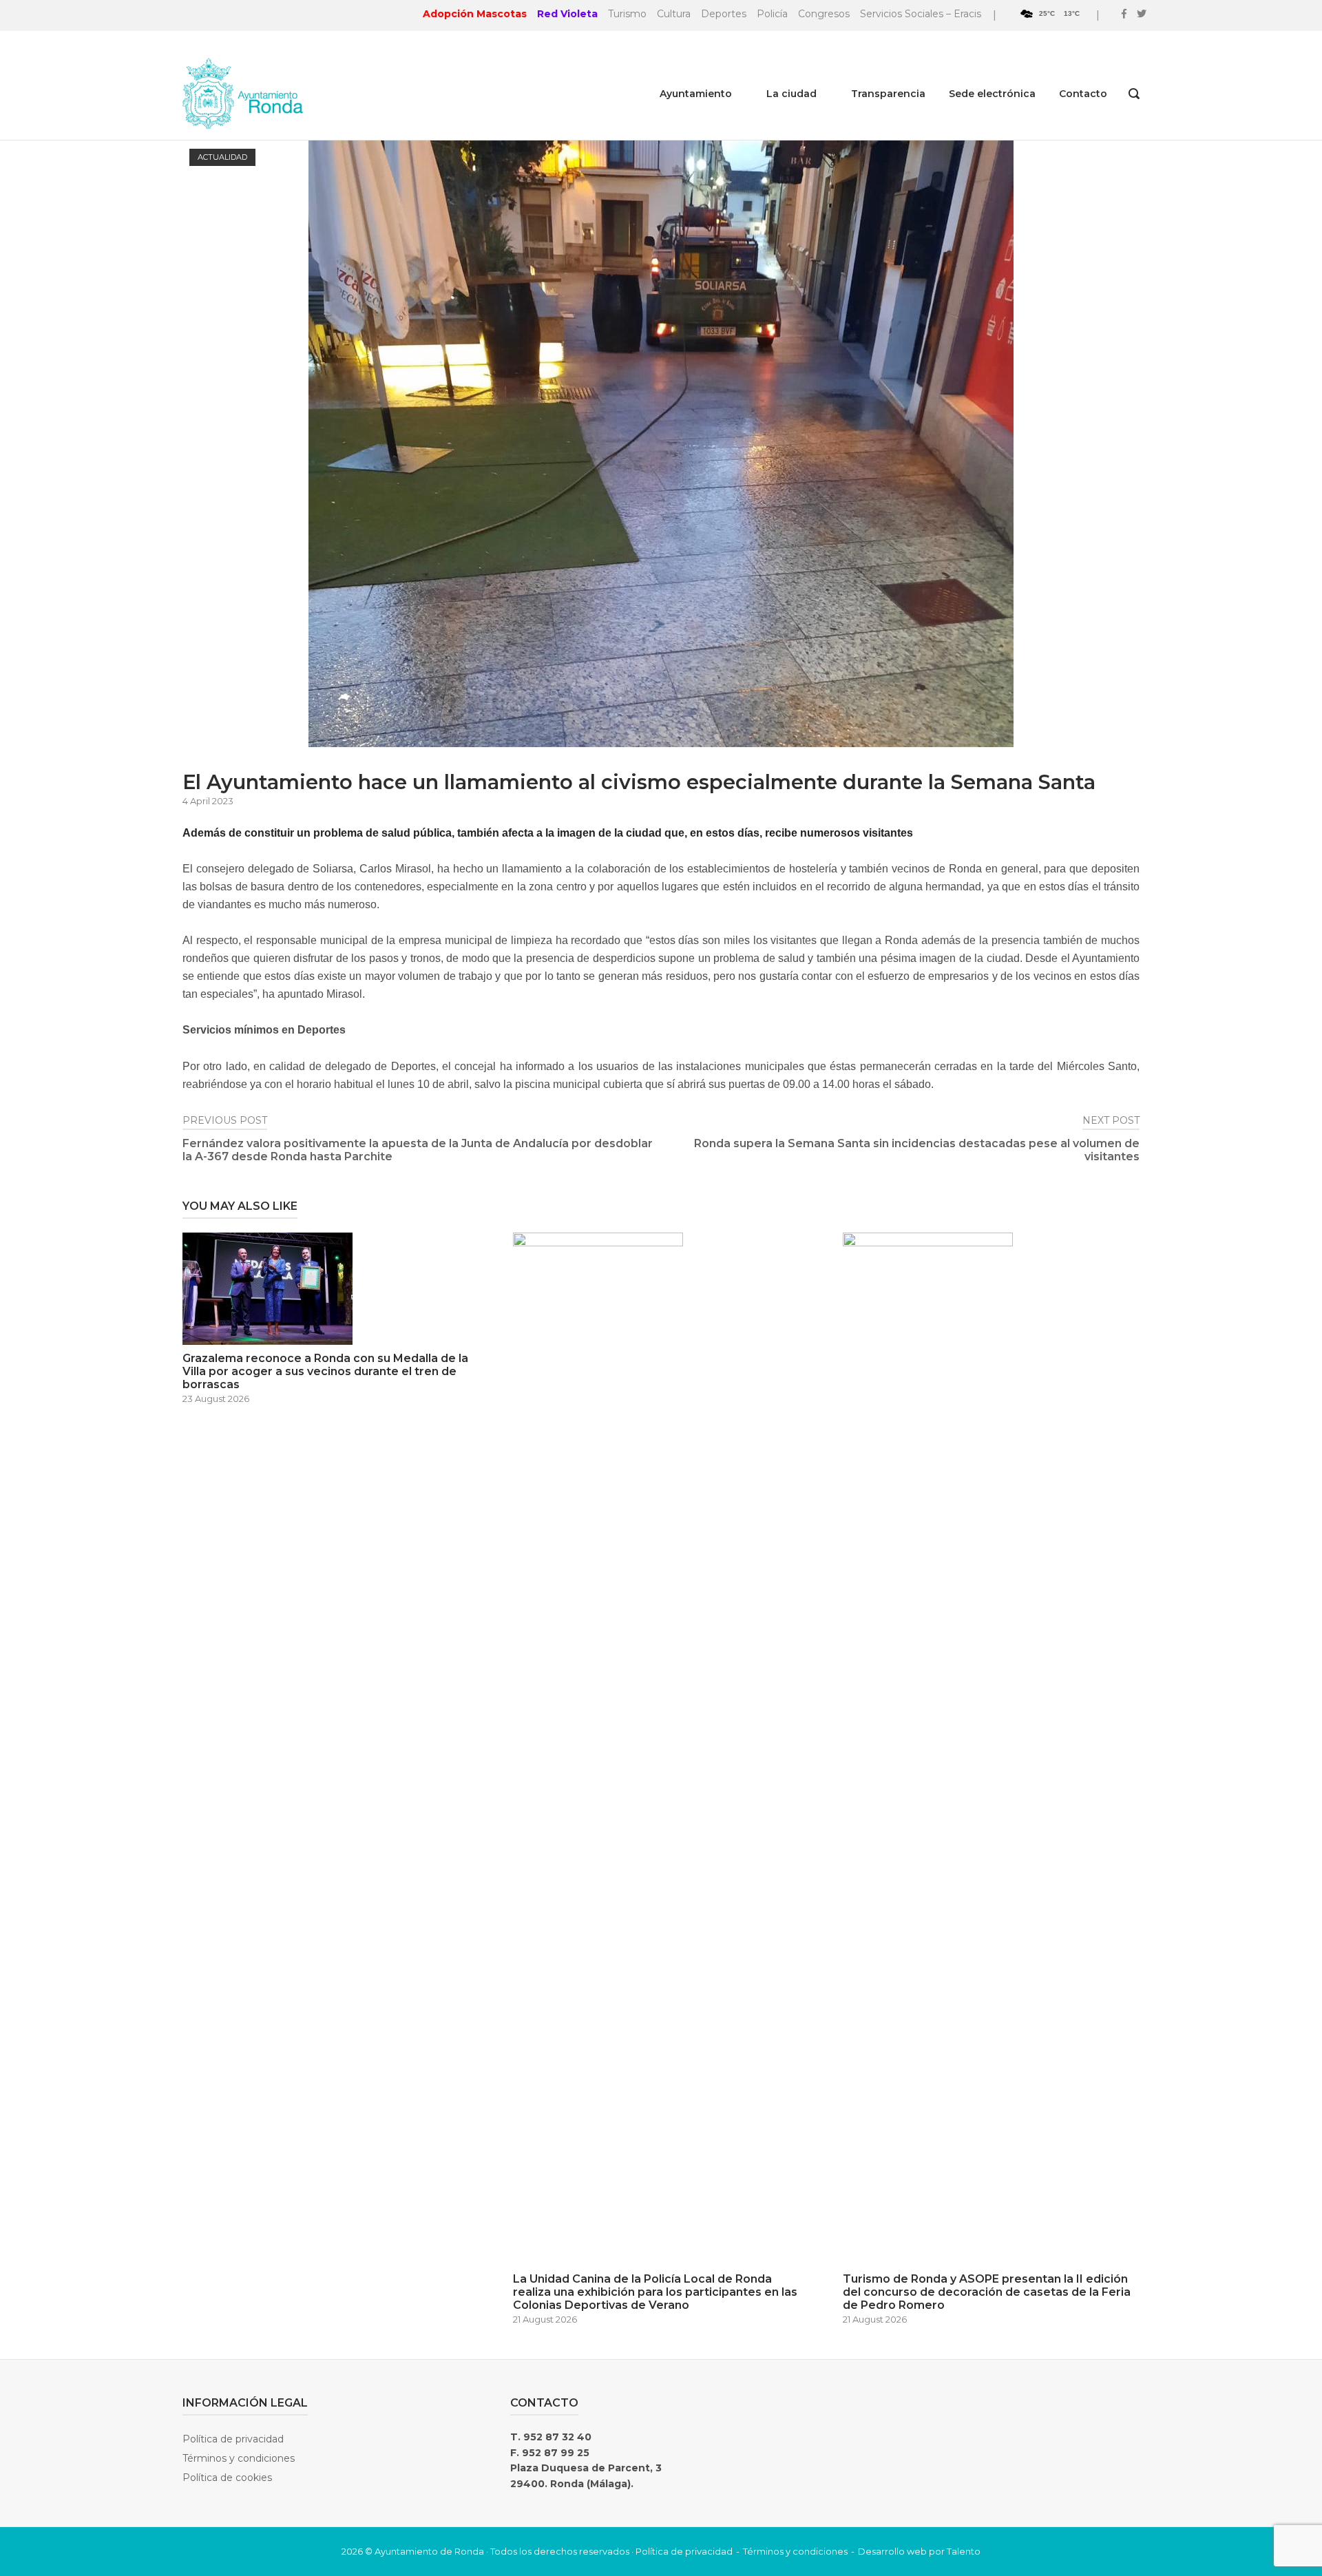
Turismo (627, 14)
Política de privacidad (233, 2439)
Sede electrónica (992, 94)
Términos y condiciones (239, 2458)
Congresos (824, 14)
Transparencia (888, 94)
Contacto (1083, 94)
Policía (772, 14)
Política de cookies (227, 2478)
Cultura (674, 14)
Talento (964, 2551)
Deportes (724, 14)
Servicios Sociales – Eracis (921, 14)
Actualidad (222, 157)
